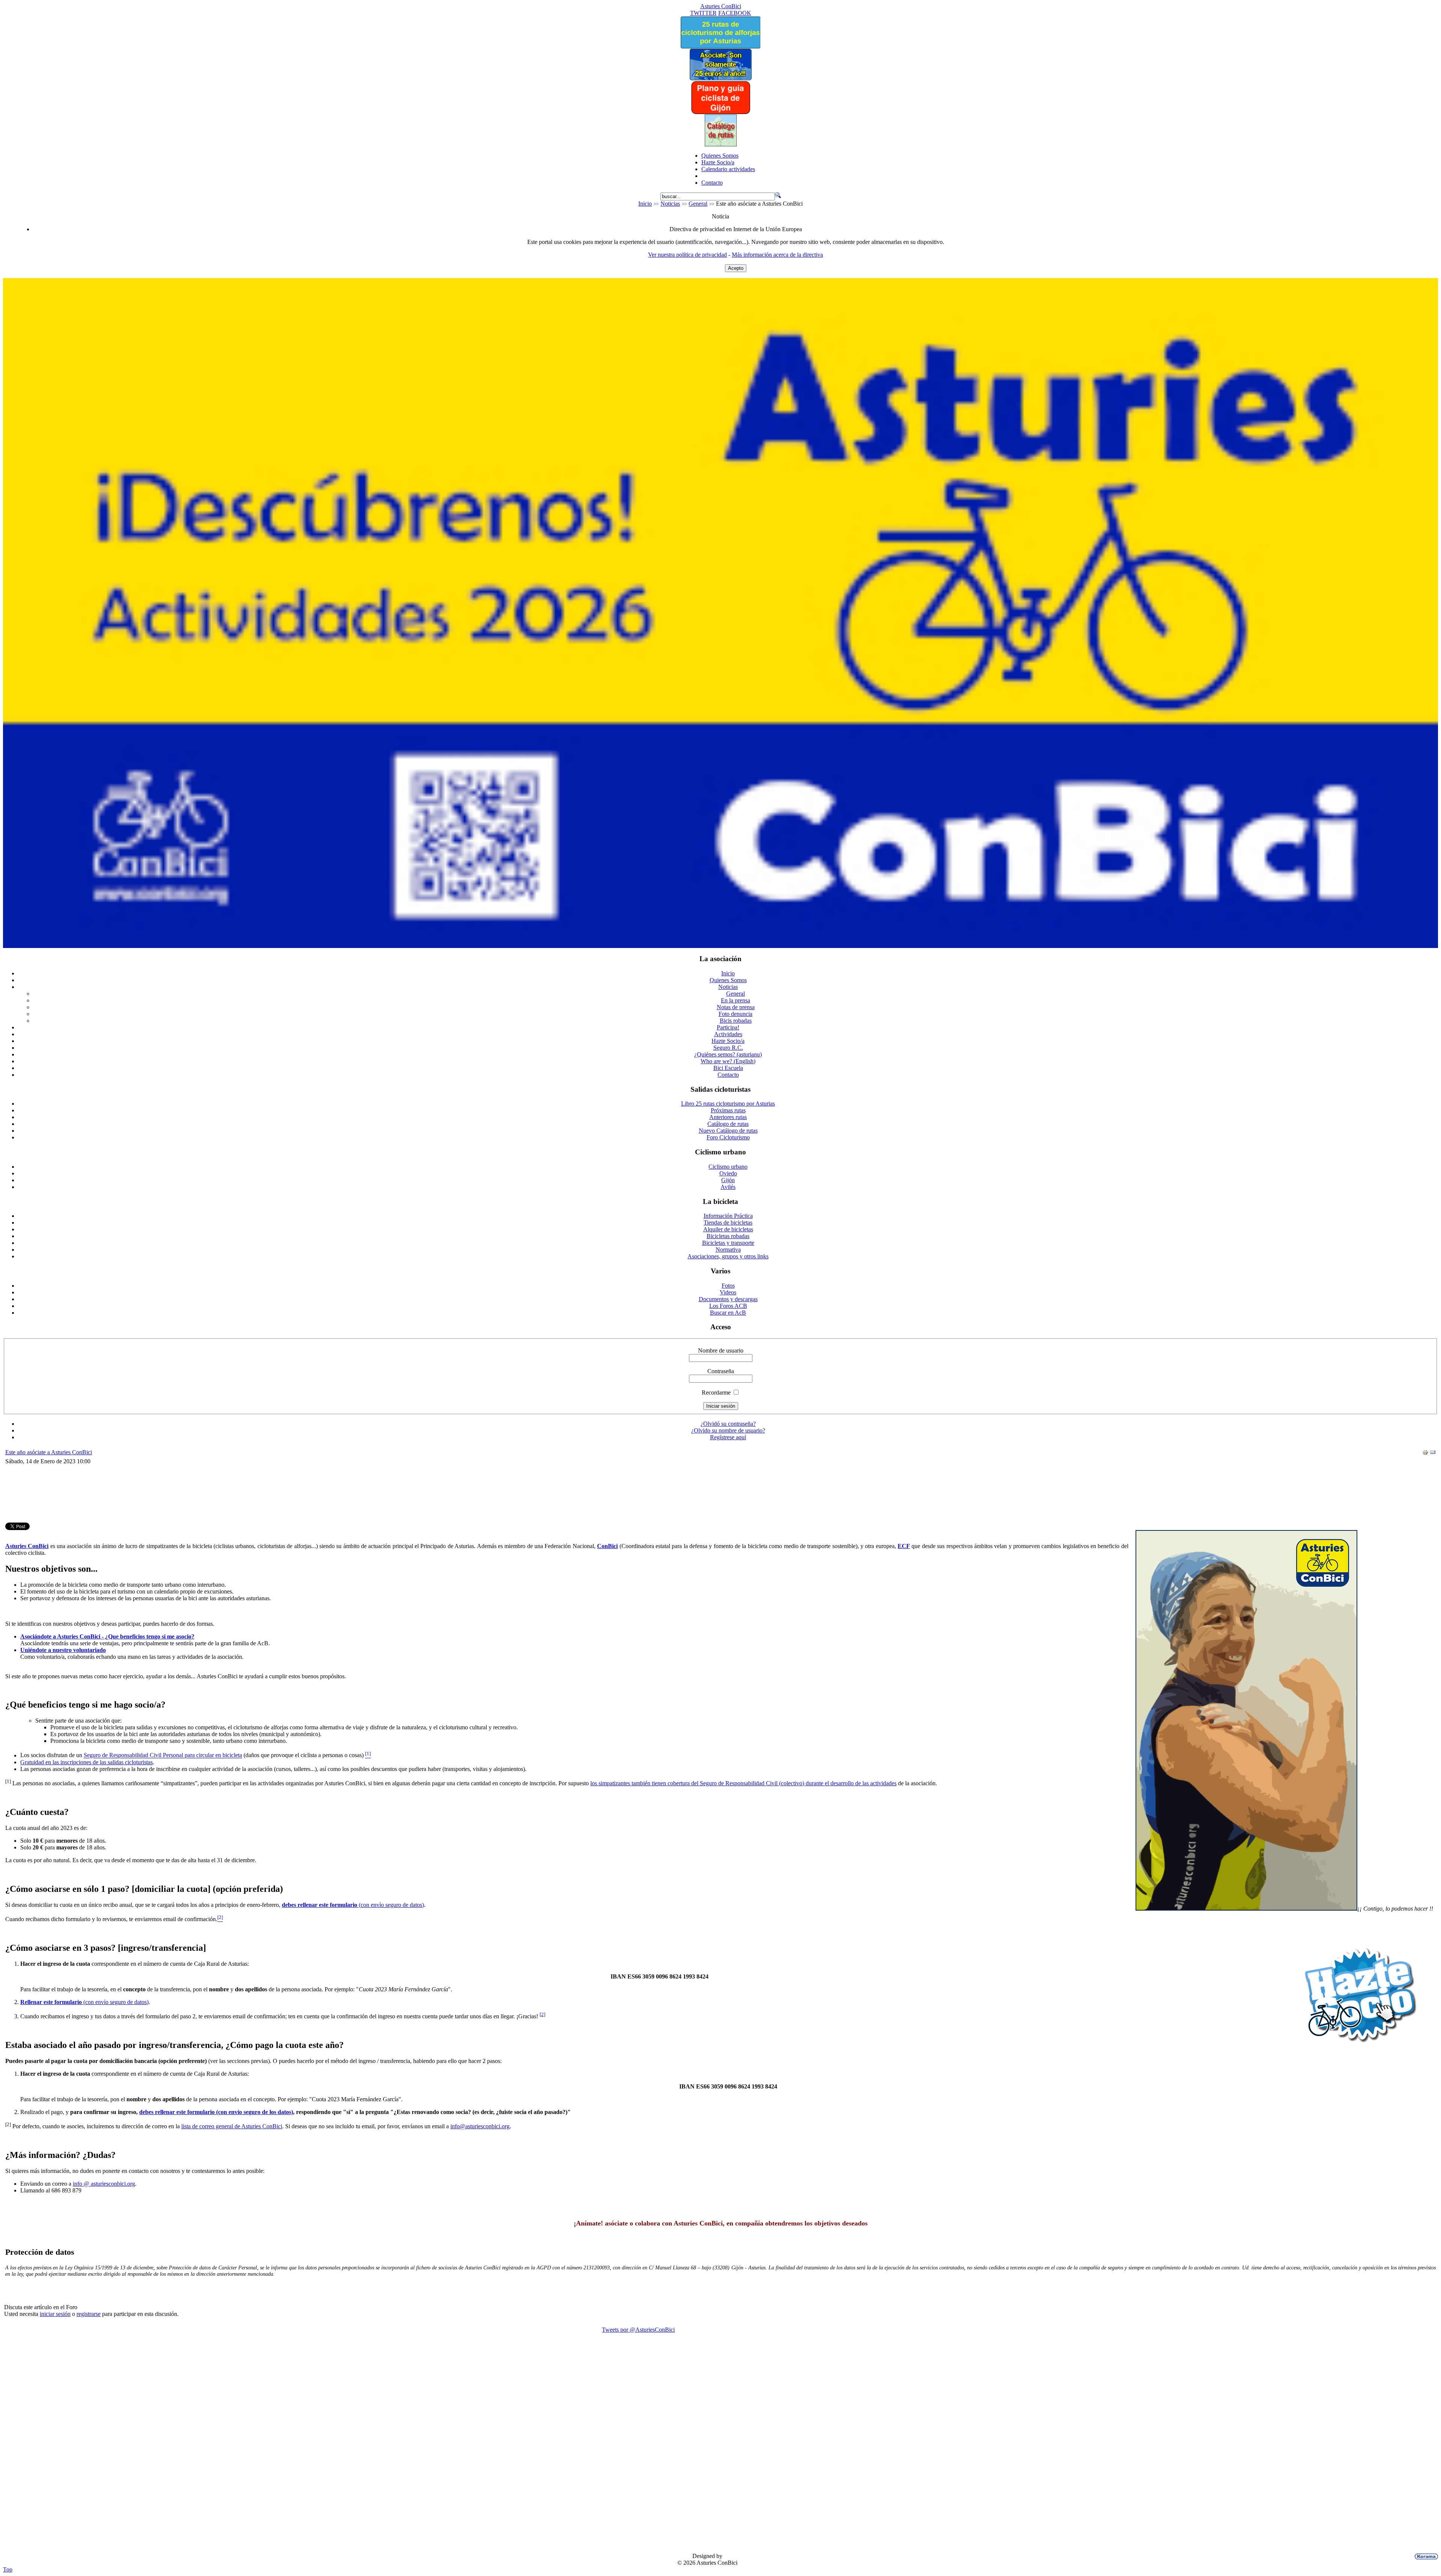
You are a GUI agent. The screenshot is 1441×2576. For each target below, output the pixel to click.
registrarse (89, 2314)
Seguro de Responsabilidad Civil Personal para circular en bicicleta (163, 1755)
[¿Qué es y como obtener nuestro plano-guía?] (721, 112)
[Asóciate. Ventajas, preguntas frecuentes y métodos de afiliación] (720, 78)
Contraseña (721, 1371)
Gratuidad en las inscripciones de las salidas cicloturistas (86, 1762)
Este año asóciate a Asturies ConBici (49, 1452)
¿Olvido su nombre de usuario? (728, 1430)
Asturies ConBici (721, 6)
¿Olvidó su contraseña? (728, 1424)
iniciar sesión (55, 2314)
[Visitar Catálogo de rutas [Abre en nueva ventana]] (721, 144)
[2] (542, 2014)
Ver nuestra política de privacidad (687, 255)
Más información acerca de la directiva (777, 255)
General (698, 204)
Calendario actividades (728, 169)
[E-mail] (1433, 1453)
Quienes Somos (720, 156)
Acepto (736, 268)
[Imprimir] (1425, 1453)
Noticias (670, 204)
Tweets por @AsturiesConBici (638, 2330)
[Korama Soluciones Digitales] (1425, 2556)
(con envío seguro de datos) (353, 1905)
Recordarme (716, 1393)
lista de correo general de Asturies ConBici (232, 2126)
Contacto (712, 183)
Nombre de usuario (721, 1350)
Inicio (645, 204)
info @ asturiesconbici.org (104, 2184)
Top (8, 2569)
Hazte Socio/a (718, 162)
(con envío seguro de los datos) (216, 2112)
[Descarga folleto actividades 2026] (720, 946)
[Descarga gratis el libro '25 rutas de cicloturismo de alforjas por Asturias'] (720, 46)
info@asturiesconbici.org (480, 2126)
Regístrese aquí (728, 1437)
